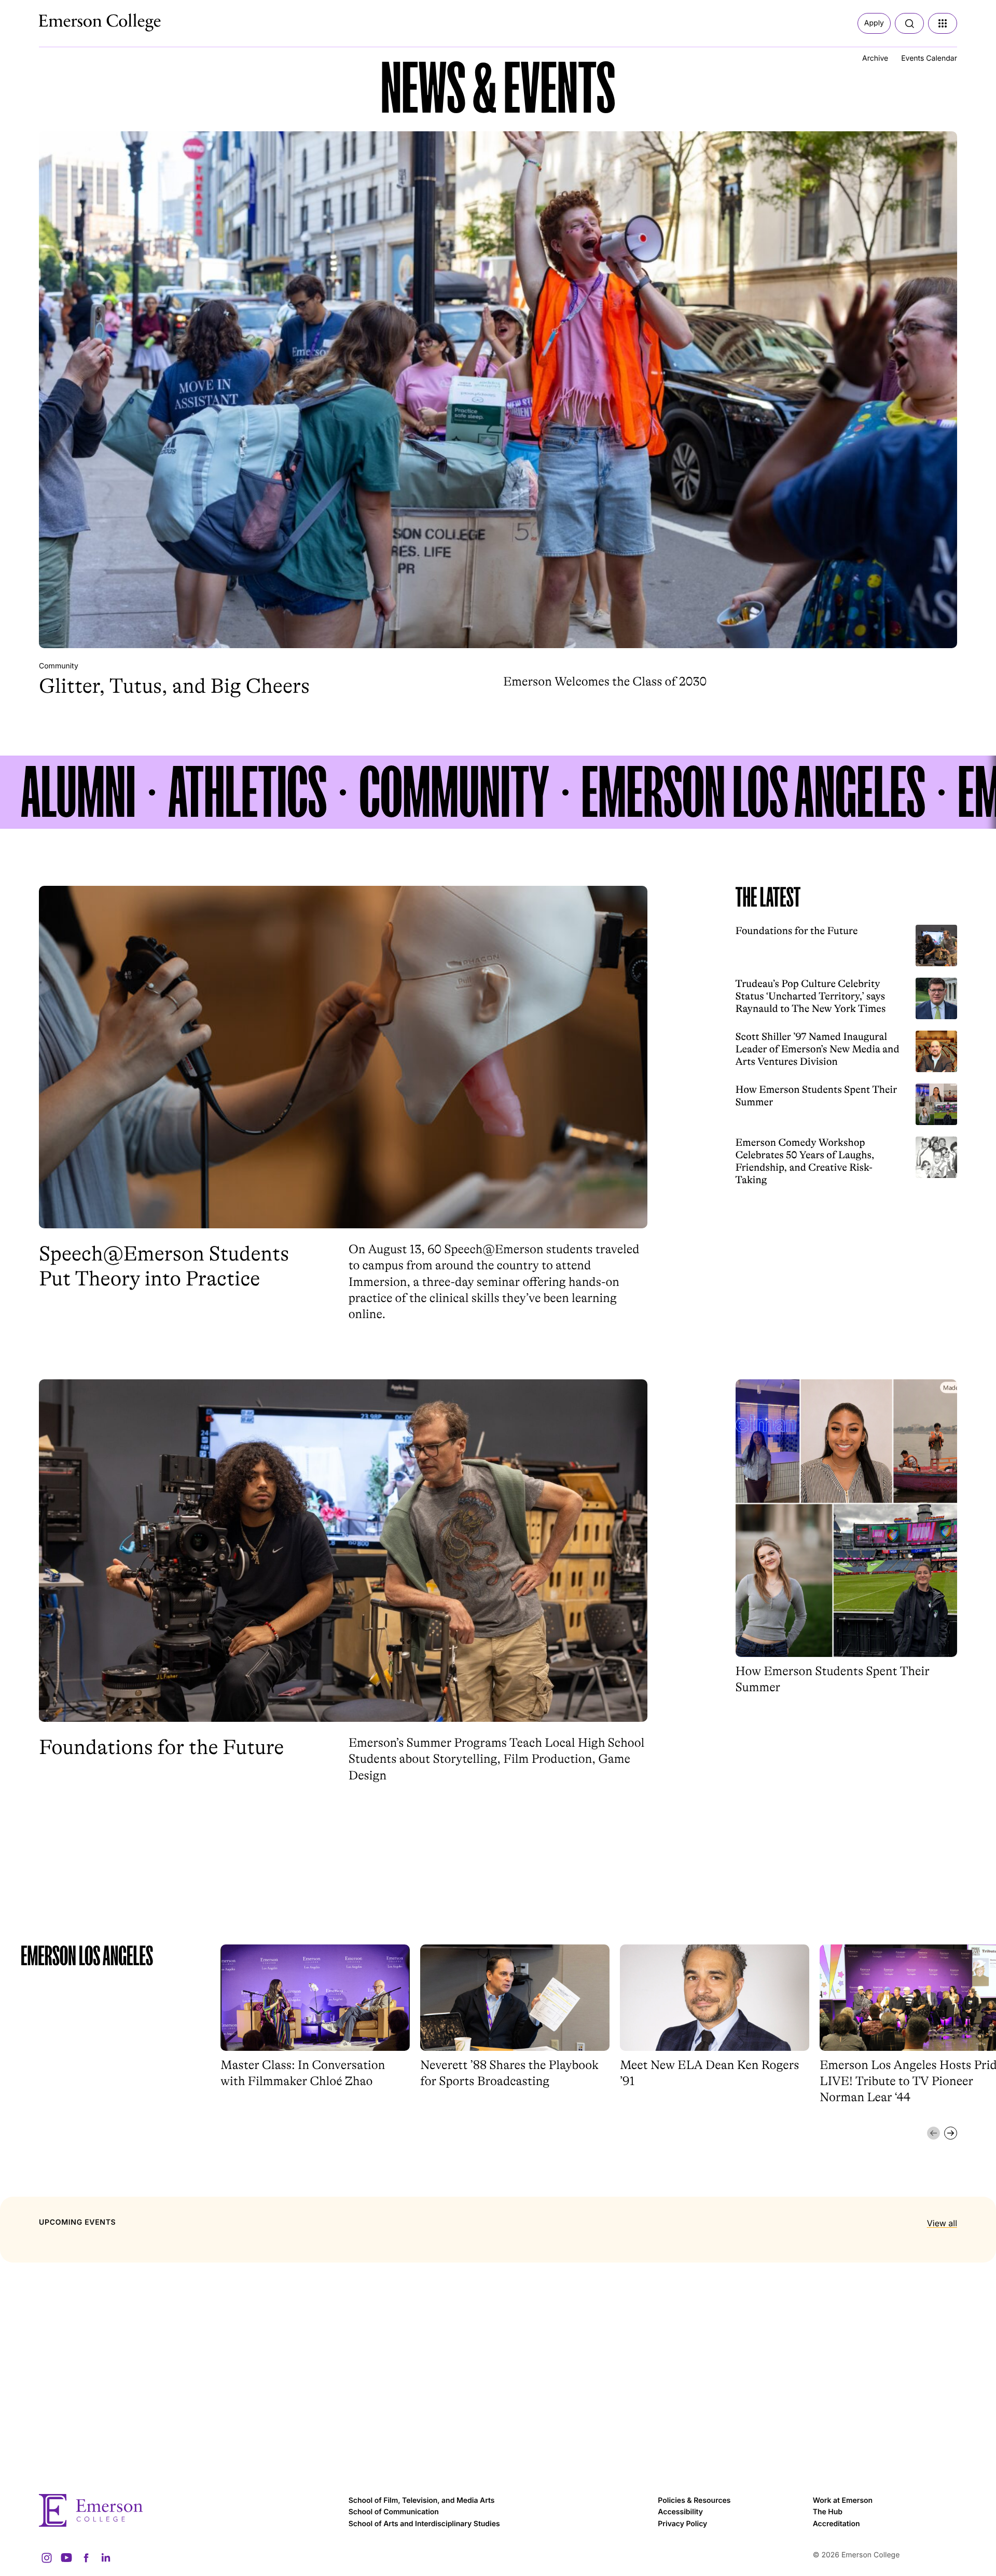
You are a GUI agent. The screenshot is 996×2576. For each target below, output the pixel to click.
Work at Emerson (843, 2500)
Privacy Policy (682, 2524)
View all (942, 2223)
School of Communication (394, 2512)
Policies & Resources (694, 2500)
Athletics (247, 792)
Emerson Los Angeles (753, 792)
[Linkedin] (106, 2558)
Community (59, 666)
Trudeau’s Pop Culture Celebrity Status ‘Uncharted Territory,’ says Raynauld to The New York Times (811, 996)
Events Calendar (929, 58)
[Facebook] (86, 2558)
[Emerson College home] (189, 2510)
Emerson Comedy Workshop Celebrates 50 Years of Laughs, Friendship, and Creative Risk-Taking (805, 1161)
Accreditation (836, 2524)
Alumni (78, 792)
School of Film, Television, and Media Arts (422, 2500)
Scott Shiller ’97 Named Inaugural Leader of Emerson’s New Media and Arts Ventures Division (818, 1049)
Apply (874, 23)
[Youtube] (66, 2558)
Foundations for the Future (797, 931)
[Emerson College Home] (80, 20)
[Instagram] (47, 2558)
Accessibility (680, 2512)
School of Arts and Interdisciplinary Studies (424, 2524)
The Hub (828, 2512)
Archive (875, 58)
